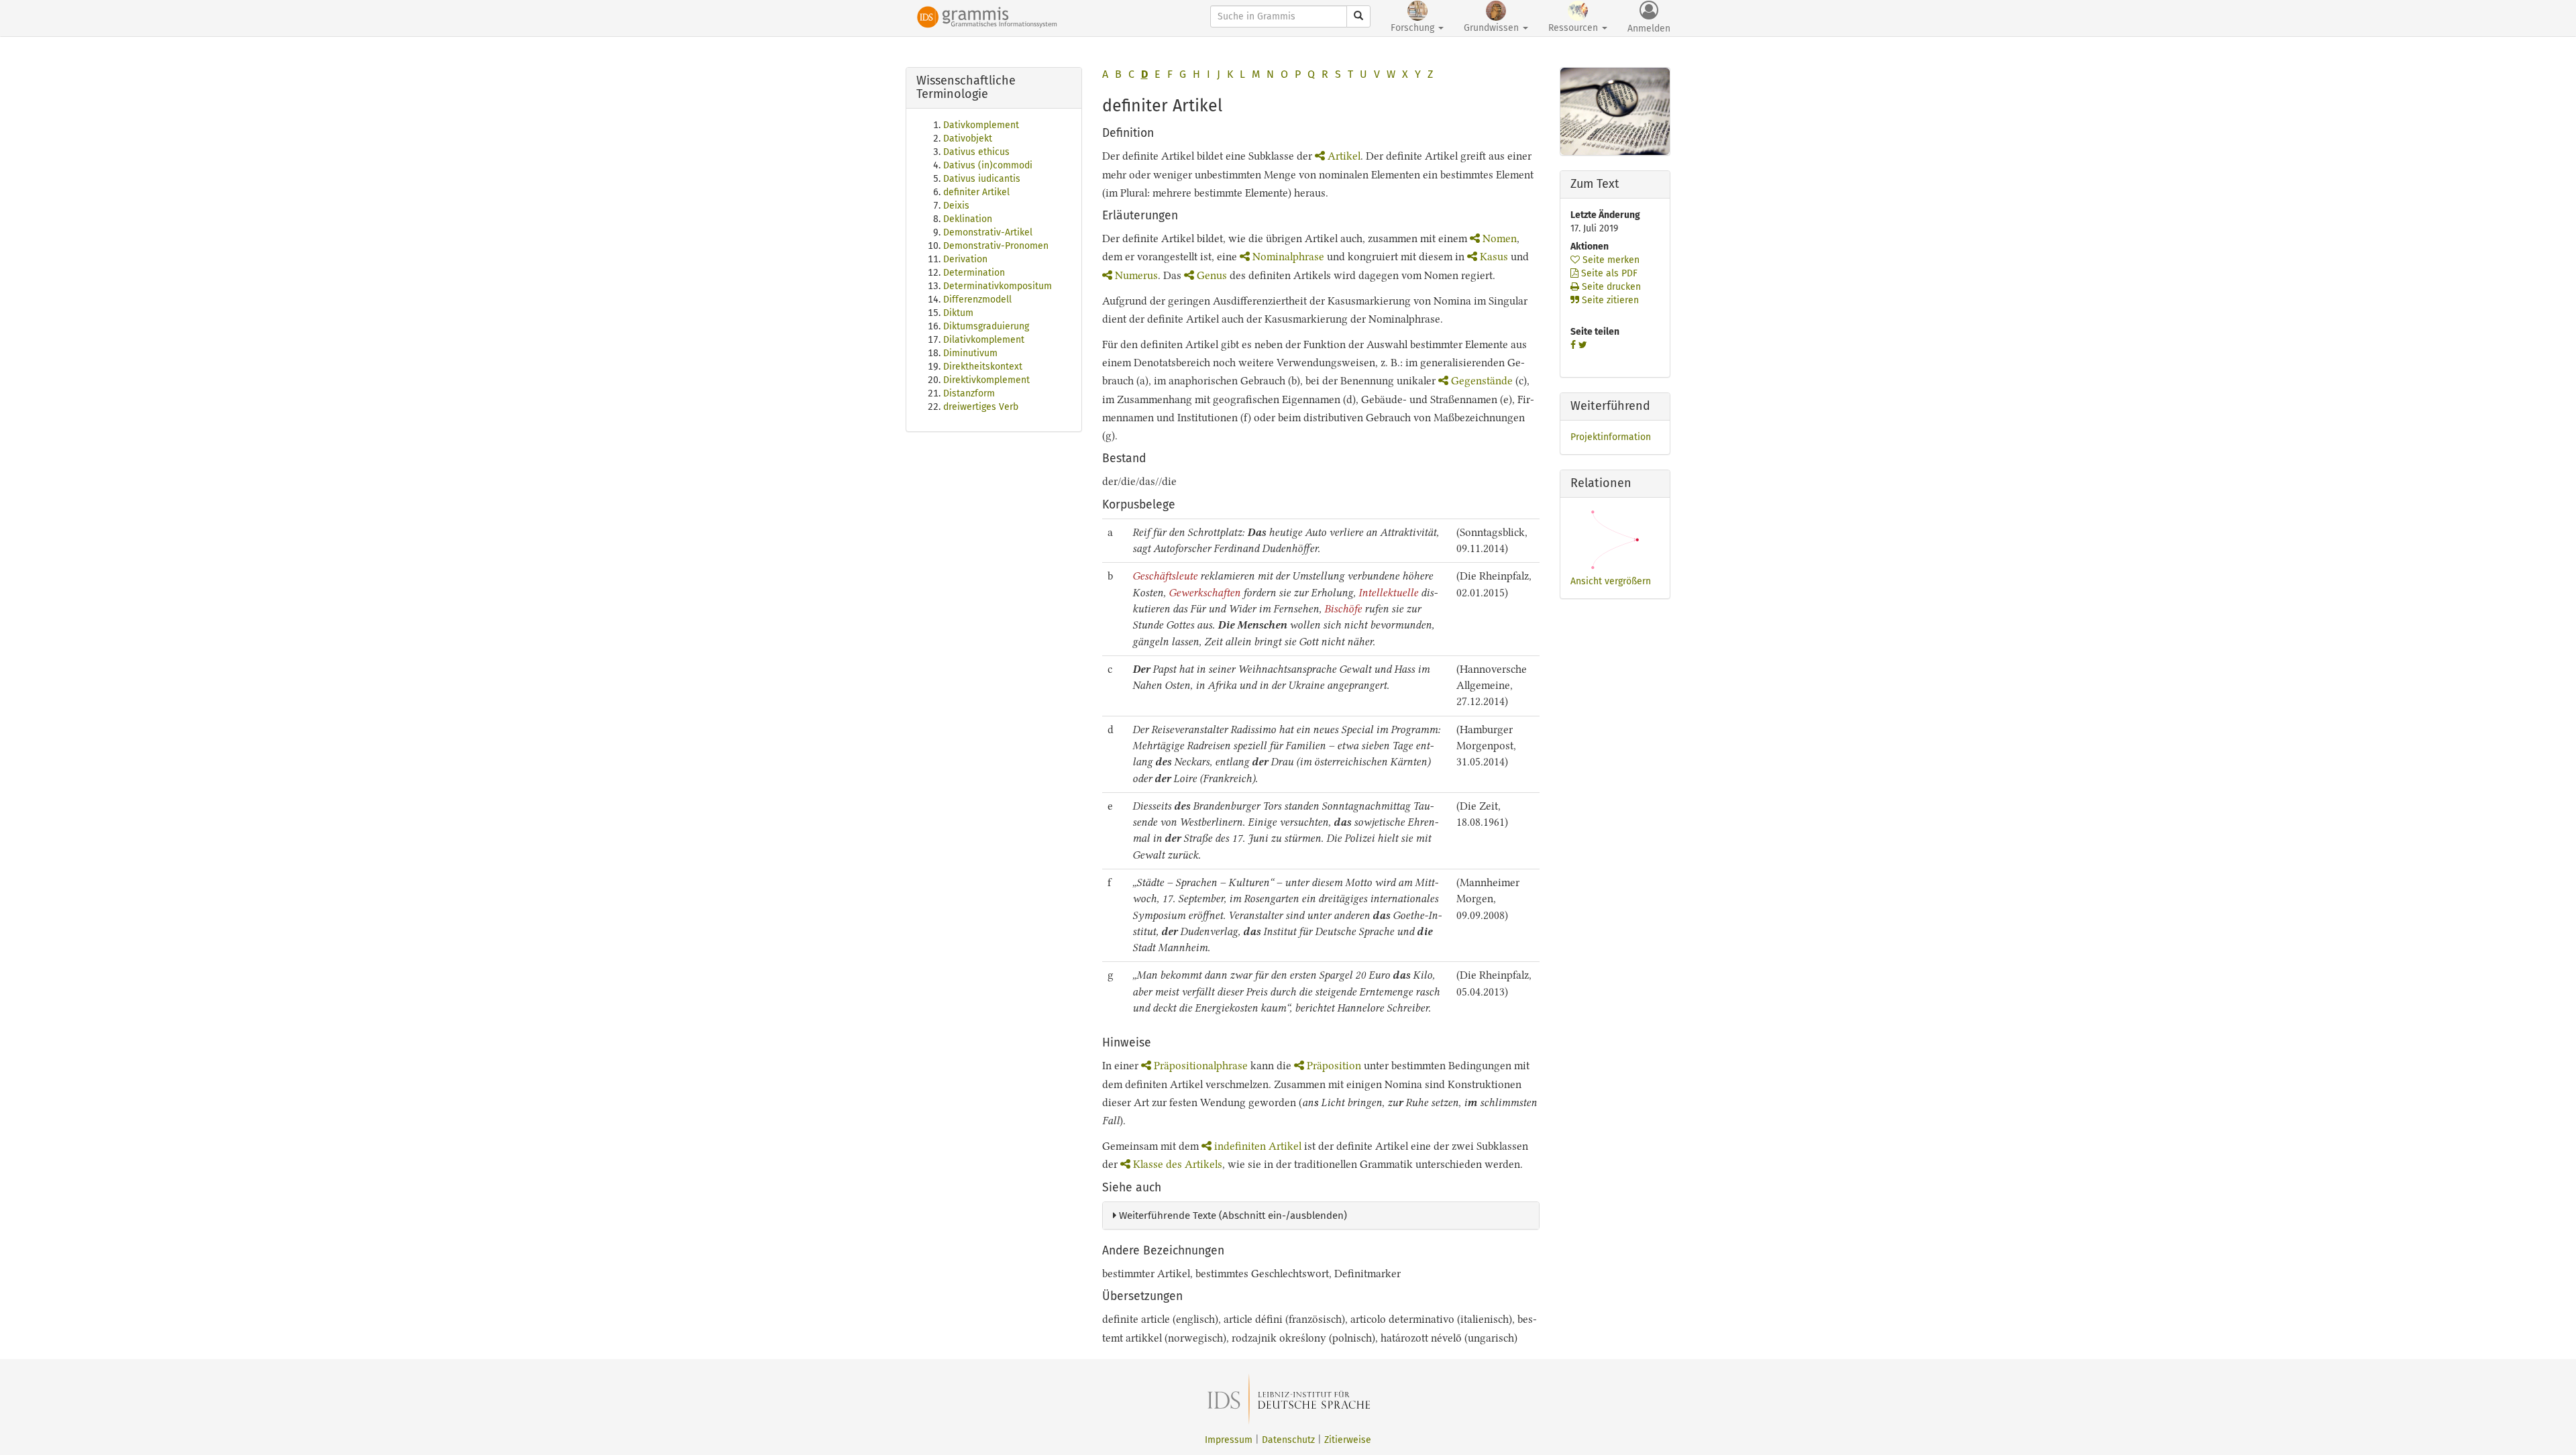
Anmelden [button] (1649, 29)
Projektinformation (1611, 437)
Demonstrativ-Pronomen (996, 246)
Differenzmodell (977, 300)
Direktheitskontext (983, 367)
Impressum (1229, 1440)
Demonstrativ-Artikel (988, 232)
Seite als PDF (1608, 273)
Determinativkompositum (998, 286)
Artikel (1344, 156)
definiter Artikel (976, 192)
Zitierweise (1348, 1440)
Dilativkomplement (984, 340)
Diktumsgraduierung (986, 326)
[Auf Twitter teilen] (1583, 345)
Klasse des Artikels (1178, 1164)
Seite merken (1610, 260)
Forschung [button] (1414, 28)
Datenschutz (1288, 1440)
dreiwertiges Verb (981, 407)
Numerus (1136, 275)
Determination (974, 273)
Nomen (1500, 238)
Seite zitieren (1609, 300)
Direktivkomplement (986, 380)
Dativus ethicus (976, 152)
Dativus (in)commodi (988, 165)
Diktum (958, 313)
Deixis (956, 206)
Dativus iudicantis (982, 179)
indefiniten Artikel (1258, 1146)
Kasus (1494, 257)
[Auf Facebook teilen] (1573, 345)
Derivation (965, 259)
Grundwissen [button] (1493, 28)
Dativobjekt (968, 139)
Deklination (968, 219)
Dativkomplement (981, 125)
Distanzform (969, 393)
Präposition (1334, 1066)
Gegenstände (1482, 381)
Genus (1212, 275)
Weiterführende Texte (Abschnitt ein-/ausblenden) (1232, 1216)
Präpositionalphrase (1201, 1066)
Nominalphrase (1288, 257)
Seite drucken (1610, 287)
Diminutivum (970, 353)
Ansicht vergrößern (1611, 581)
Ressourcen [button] (1574, 28)
